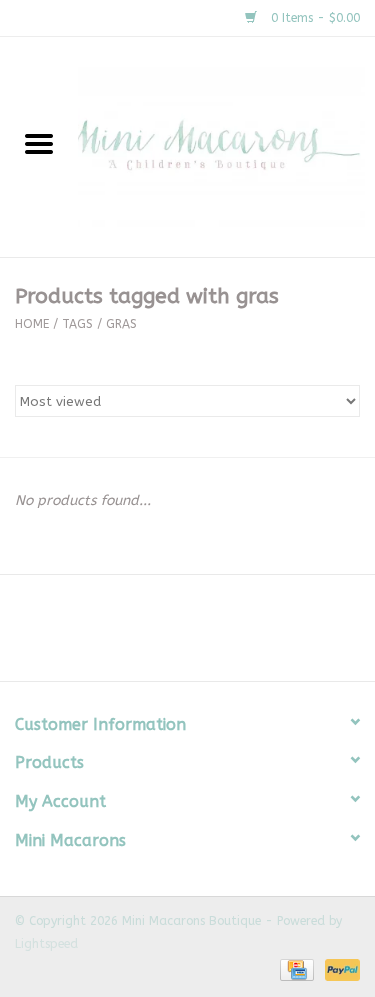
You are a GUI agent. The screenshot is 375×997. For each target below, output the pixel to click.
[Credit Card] (295, 969)
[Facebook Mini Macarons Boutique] (170, 635)
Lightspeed (46, 944)
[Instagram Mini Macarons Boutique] (206, 635)
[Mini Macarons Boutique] (227, 146)
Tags (77, 324)
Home (32, 324)
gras (121, 324)
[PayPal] (339, 969)
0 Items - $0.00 (313, 18)
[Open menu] (39, 143)
